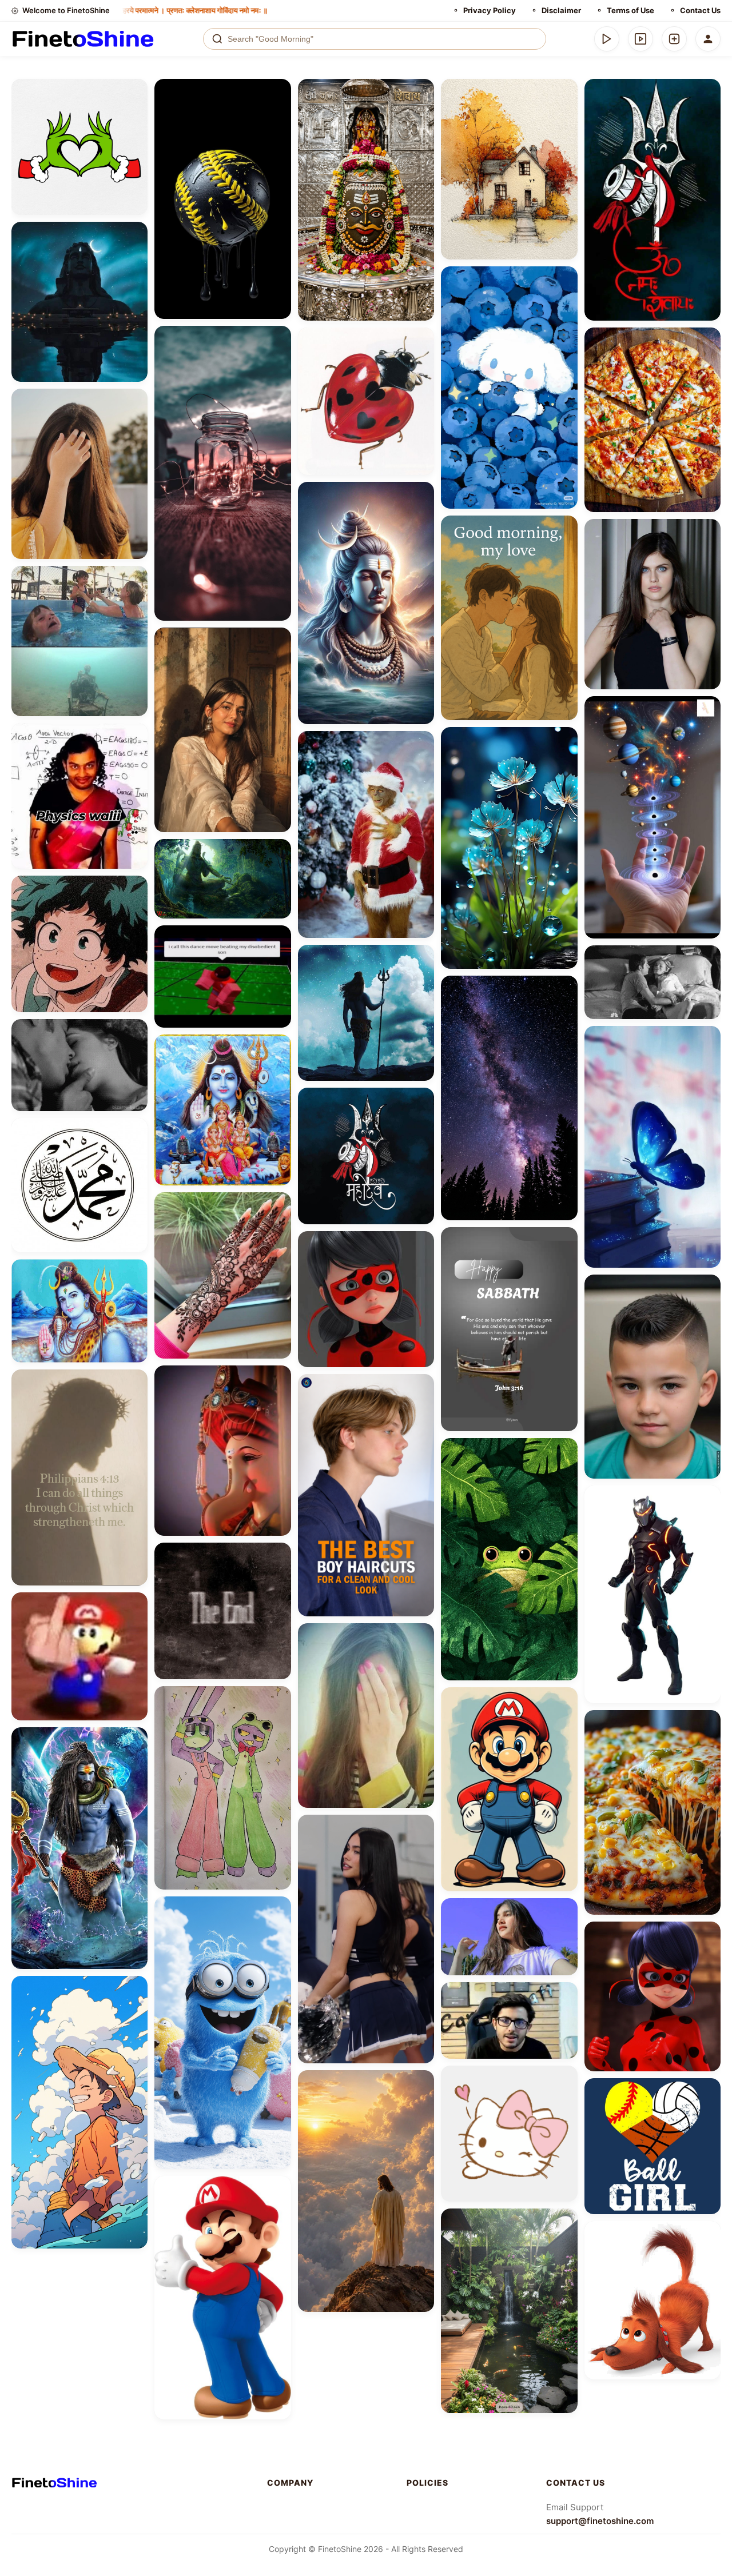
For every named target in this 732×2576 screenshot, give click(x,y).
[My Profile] (708, 39)
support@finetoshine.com (600, 2521)
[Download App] (607, 39)
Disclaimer (561, 10)
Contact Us (700, 10)
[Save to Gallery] (135, 112)
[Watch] (640, 39)
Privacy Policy (490, 10)
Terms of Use (630, 10)
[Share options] (135, 91)
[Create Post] (674, 39)
